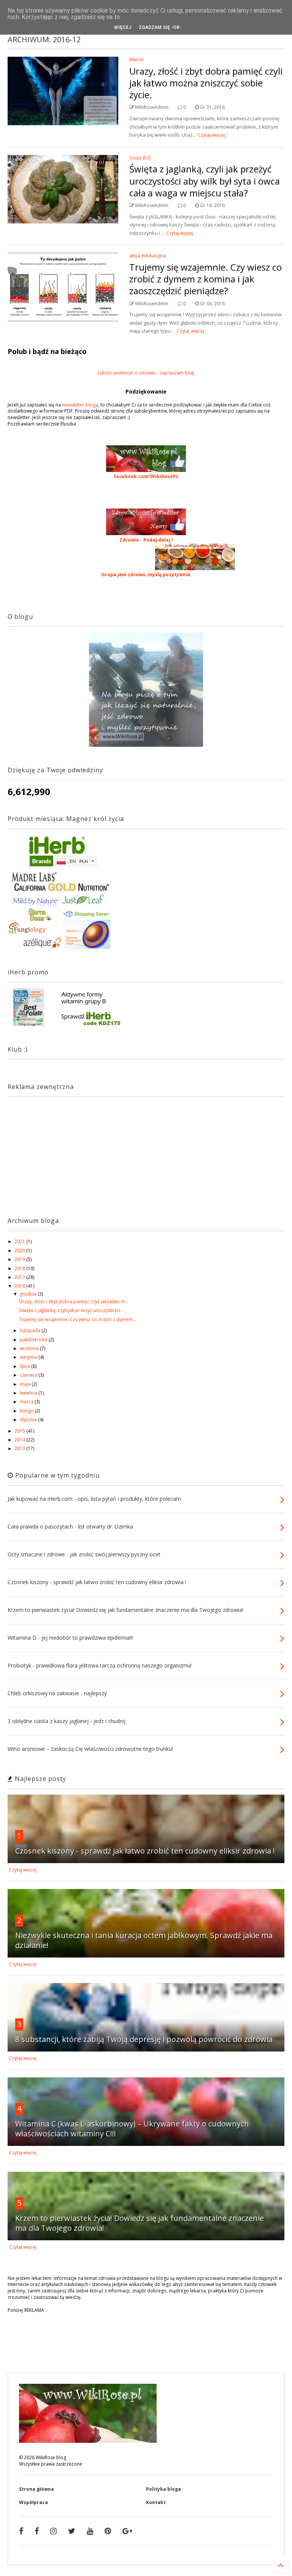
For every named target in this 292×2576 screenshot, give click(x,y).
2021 (20, 1241)
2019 (20, 1259)
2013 (20, 1448)
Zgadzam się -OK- (160, 27)
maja (26, 1384)
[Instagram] (53, 2531)
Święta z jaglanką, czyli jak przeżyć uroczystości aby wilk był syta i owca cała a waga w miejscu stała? (205, 181)
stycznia (29, 1420)
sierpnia (29, 1357)
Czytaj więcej (211, 135)
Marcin (136, 60)
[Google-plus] (127, 2531)
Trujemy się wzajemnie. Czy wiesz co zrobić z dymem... (78, 1319)
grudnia (29, 1294)
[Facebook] (21, 2531)
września (30, 1348)
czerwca (29, 1375)
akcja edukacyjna (148, 256)
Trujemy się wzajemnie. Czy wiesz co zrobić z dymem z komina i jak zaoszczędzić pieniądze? (206, 279)
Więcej (123, 27)
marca (27, 1402)
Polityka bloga (163, 2489)
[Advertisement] (55, 1150)
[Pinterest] (108, 2531)
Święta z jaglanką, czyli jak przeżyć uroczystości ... (72, 1310)
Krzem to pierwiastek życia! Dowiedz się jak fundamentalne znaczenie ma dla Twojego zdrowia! (140, 2223)
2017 (20, 1277)
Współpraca (33, 2502)
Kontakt (156, 2502)
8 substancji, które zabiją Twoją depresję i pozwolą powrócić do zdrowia (144, 2039)
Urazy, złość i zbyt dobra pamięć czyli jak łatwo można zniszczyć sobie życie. (206, 83)
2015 (20, 1431)
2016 (20, 1286)
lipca (25, 1366)
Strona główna (36, 2489)
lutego (27, 1411)
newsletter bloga (80, 405)
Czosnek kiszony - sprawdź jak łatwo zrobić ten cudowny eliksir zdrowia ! (145, 1851)
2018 (20, 1268)
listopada (31, 1330)
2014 (20, 1440)
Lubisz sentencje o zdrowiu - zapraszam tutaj (146, 373)
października (34, 1340)
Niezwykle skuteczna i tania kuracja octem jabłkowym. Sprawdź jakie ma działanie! (144, 1940)
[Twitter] (72, 2531)
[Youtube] (90, 2531)
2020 (20, 1251)
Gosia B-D (140, 158)
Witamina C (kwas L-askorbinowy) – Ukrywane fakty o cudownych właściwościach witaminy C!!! (132, 2129)
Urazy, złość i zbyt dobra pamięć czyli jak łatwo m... (74, 1302)
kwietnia (29, 1393)
